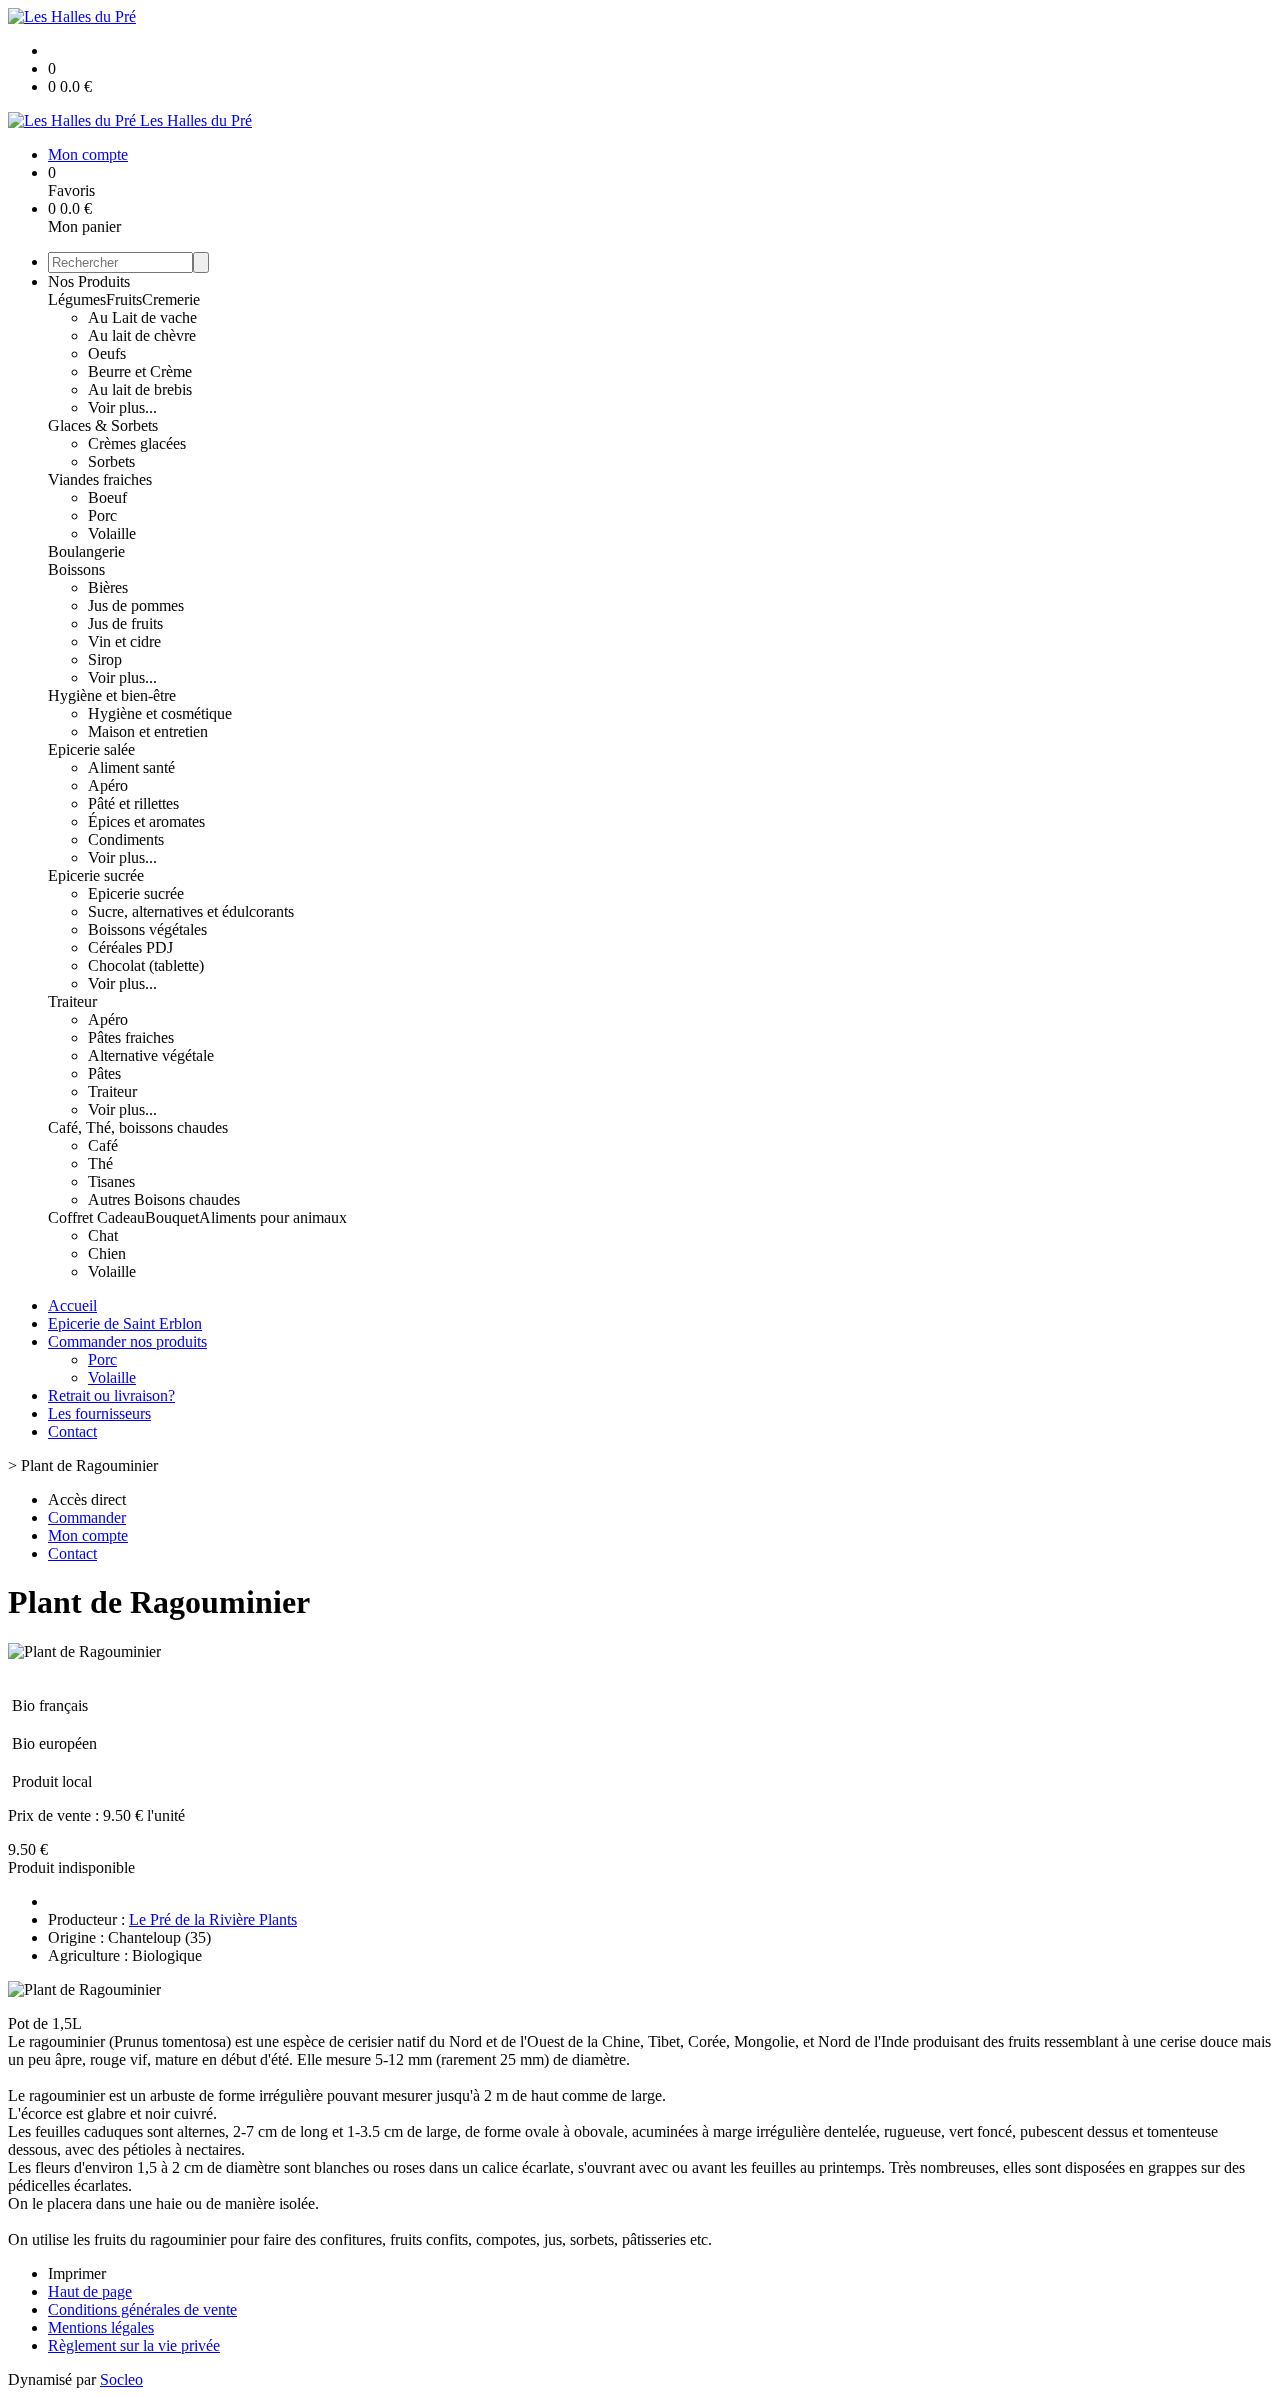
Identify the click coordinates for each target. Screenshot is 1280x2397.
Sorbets (111, 461)
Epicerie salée (91, 749)
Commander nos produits (127, 1341)
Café (103, 1145)
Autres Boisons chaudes (164, 1199)
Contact (72, 1431)
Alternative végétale (151, 1055)
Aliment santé (131, 767)
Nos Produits (89, 281)
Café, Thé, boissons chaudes (138, 1127)
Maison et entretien (148, 731)
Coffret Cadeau (96, 1217)
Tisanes (111, 1181)
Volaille (112, 533)
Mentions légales (101, 2327)
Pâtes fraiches (131, 1037)
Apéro (108, 785)
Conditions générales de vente (142, 2309)
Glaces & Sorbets (103, 425)
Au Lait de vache (142, 317)
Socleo (121, 2379)
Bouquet (172, 1217)
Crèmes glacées (137, 443)
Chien (107, 1253)
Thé (100, 1163)
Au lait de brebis (140, 389)
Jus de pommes (136, 605)
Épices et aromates (146, 821)
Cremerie (171, 299)
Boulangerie (86, 551)
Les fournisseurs (99, 1413)
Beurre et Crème (140, 371)
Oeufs (107, 353)
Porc (102, 515)
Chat (103, 1235)
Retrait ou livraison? (111, 1395)
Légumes (77, 299)
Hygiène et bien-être (112, 695)
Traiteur (72, 1001)
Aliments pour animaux (273, 1217)
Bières (108, 587)
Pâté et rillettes (133, 803)
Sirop (105, 659)
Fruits (124, 299)
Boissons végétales (147, 929)
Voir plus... (122, 407)
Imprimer (77, 2273)
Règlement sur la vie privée (134, 2345)
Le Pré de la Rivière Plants (213, 1919)
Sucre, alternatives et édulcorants (191, 911)
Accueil (72, 1305)
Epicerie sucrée (96, 875)
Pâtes (104, 1073)
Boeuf (107, 497)
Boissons (76, 569)
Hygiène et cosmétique (160, 713)
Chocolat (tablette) (146, 965)
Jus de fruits (125, 623)
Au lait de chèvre (142, 335)
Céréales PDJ (130, 947)
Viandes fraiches (100, 479)
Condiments (126, 839)
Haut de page (90, 2291)
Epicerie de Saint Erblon (125, 1323)
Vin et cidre (124, 641)
